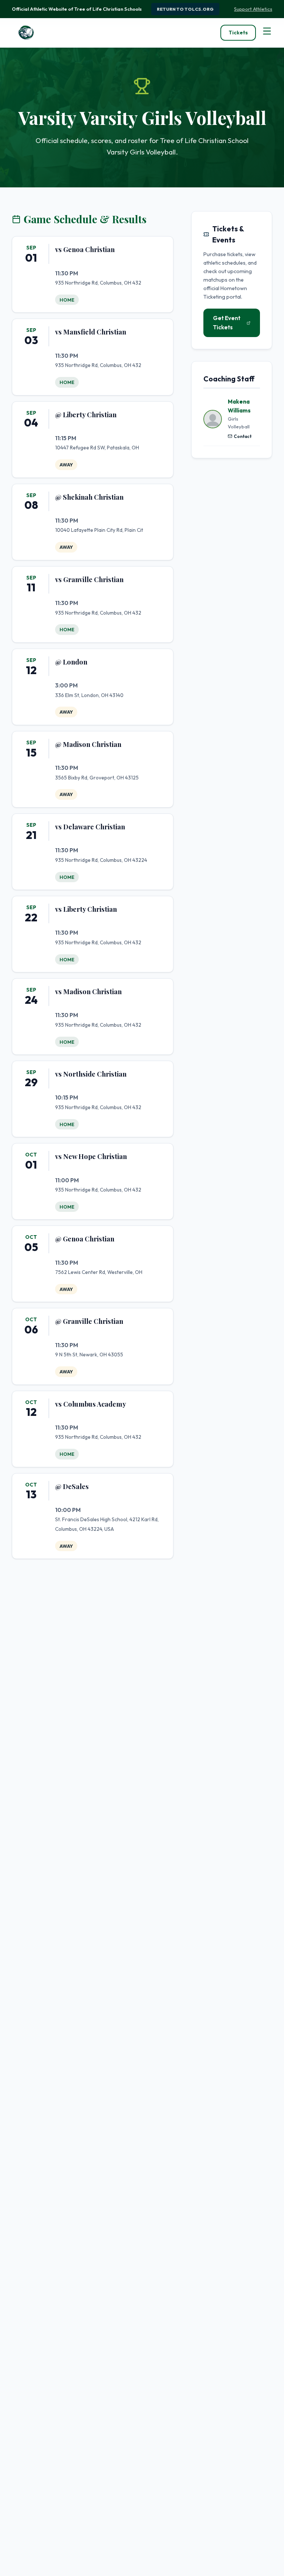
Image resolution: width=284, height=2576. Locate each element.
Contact (243, 436)
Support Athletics (253, 9)
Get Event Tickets (227, 322)
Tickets (238, 33)
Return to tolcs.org (185, 9)
